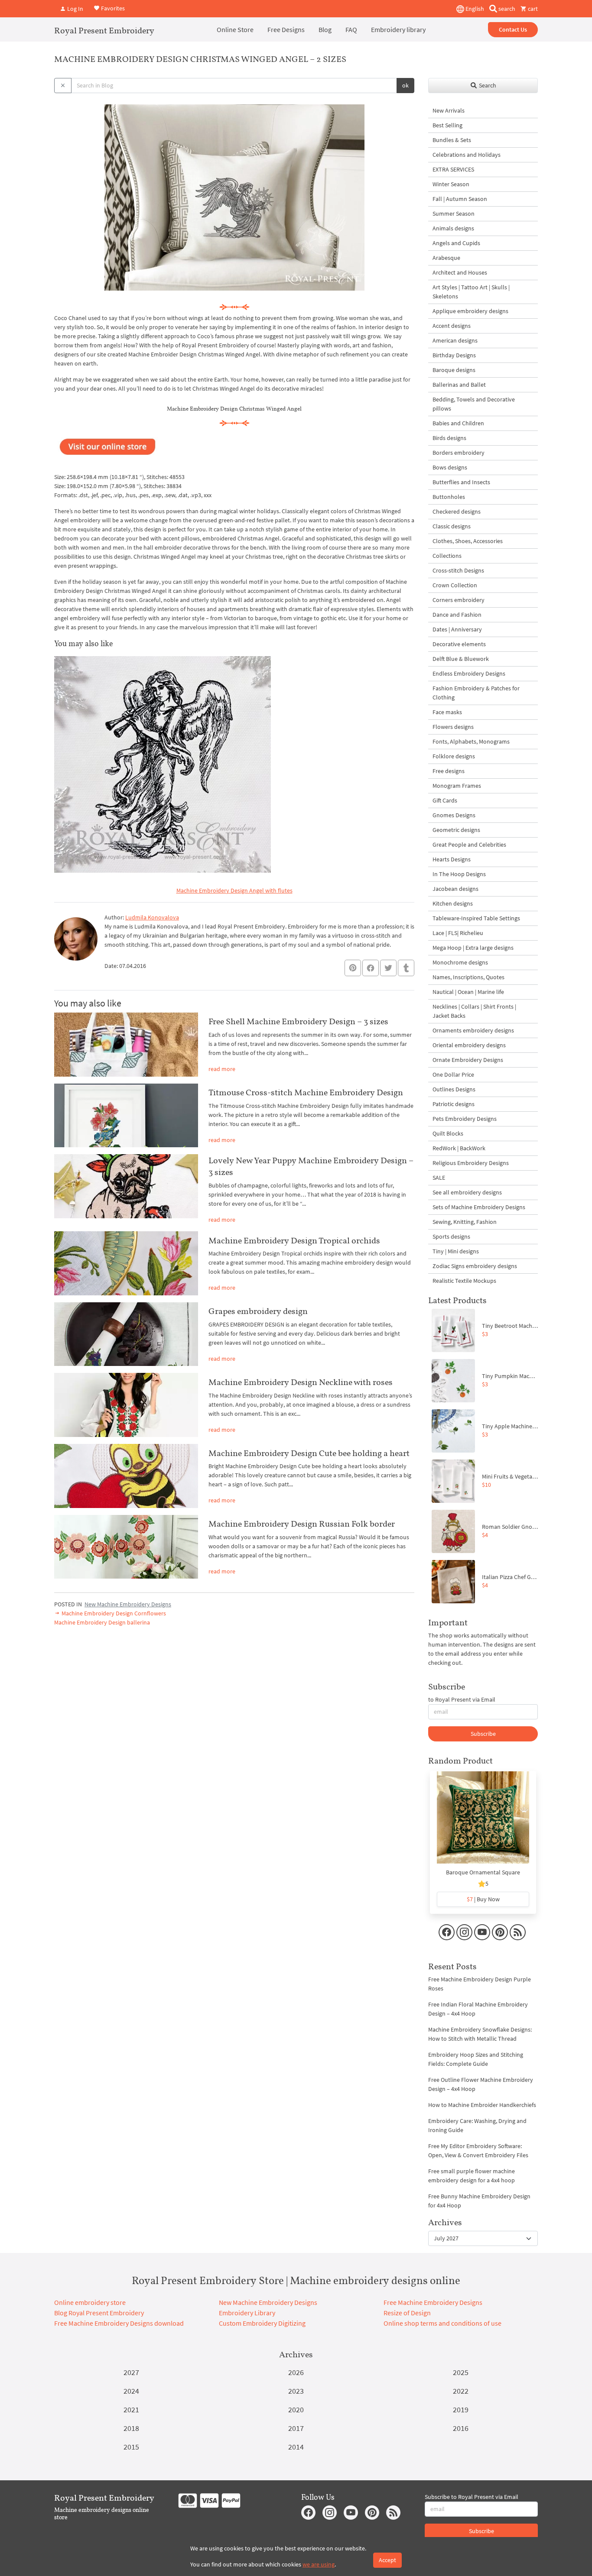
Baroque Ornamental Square (483, 1872)
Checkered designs (457, 511)
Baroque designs (454, 370)
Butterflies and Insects (461, 482)
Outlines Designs (454, 1089)
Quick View (483, 1822)
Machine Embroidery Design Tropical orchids (294, 1240)
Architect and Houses (460, 272)
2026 (296, 2372)
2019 (461, 2409)
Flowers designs (453, 727)
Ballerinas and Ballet (459, 385)
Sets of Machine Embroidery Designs (479, 1207)
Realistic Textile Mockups (464, 1281)
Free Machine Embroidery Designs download (119, 2323)
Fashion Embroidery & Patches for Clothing (476, 693)
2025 (461, 2372)
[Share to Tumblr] (406, 968)
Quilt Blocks (448, 1133)
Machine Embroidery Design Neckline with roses (301, 1382)
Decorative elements (459, 644)
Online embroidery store (90, 2302)
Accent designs (452, 326)
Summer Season (454, 214)
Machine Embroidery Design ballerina (102, 1622)
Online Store (235, 29)
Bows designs (450, 467)
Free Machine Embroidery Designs (433, 2302)
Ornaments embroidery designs (473, 1030)
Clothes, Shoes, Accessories (468, 541)
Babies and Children (458, 423)
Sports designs (451, 1236)
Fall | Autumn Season (460, 199)
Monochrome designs (460, 962)
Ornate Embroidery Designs (468, 1060)
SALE (439, 1178)
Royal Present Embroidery (104, 30)
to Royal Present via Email (462, 1699)
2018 (131, 2428)
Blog (325, 29)
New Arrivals (449, 110)
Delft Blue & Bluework (461, 659)
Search (487, 85)
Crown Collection (455, 585)
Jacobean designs (455, 889)
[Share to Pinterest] (353, 968)
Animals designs (453, 228)
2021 (131, 2409)
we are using (319, 2564)
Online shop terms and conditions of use (442, 2323)
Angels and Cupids (456, 243)
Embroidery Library (247, 2313)
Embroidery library (398, 29)
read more (222, 1069)
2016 (461, 2428)
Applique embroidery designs (470, 311)
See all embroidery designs (467, 1192)
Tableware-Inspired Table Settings (476, 918)
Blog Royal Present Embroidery (99, 2313)
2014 (296, 2447)
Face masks (447, 712)
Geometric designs (456, 830)
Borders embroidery (459, 453)
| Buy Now (483, 1899)
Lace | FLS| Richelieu (458, 933)
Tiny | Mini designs (456, 1251)
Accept (387, 2560)
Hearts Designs (452, 859)
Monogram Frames (457, 786)
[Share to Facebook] (371, 968)
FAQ (351, 29)
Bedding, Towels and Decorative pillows (474, 404)
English (474, 9)
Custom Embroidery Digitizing (262, 2323)
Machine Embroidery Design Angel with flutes (234, 890)
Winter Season (451, 184)
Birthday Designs (454, 355)
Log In (75, 9)
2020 (296, 2409)
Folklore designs (454, 756)
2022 (461, 2391)
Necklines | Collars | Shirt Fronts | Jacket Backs (474, 1011)
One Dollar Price (453, 1074)
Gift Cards (445, 800)
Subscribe (483, 1734)
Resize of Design (407, 2313)
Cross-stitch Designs (458, 570)
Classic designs (452, 526)
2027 (131, 2372)
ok (405, 85)
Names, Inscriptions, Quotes (468, 977)
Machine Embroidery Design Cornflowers (113, 1613)
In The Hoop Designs (459, 874)
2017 (296, 2428)
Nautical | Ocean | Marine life (468, 992)
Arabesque (446, 258)
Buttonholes (449, 497)
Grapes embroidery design (258, 1311)
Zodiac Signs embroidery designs (475, 1266)
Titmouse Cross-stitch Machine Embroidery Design (306, 1092)
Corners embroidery (459, 600)
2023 (296, 2391)
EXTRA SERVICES (453, 169)
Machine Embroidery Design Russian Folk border (302, 1524)
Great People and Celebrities (469, 845)
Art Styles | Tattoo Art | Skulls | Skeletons (471, 292)
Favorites (112, 8)
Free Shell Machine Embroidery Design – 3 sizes (298, 1021)
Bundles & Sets (452, 140)
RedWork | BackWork (459, 1148)
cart (532, 9)
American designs (455, 340)
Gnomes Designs (454, 815)
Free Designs (286, 29)
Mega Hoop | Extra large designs (473, 948)
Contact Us (513, 29)
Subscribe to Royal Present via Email (472, 2497)
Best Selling (447, 125)
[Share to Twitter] (388, 968)
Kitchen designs (453, 903)
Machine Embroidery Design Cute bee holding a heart (309, 1453)
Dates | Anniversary (457, 629)
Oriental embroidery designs (469, 1045)
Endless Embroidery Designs (469, 673)
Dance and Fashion (457, 615)
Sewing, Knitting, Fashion (465, 1222)
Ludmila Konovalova (152, 917)
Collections (447, 556)
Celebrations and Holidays (467, 155)
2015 (131, 2447)
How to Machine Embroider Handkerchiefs (482, 2105)
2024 (131, 2391)
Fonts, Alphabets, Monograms (471, 741)
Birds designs (449, 438)
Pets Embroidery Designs (465, 1119)
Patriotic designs (454, 1104)
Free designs (449, 771)
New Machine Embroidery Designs (128, 1604)
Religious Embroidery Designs (471, 1163)
